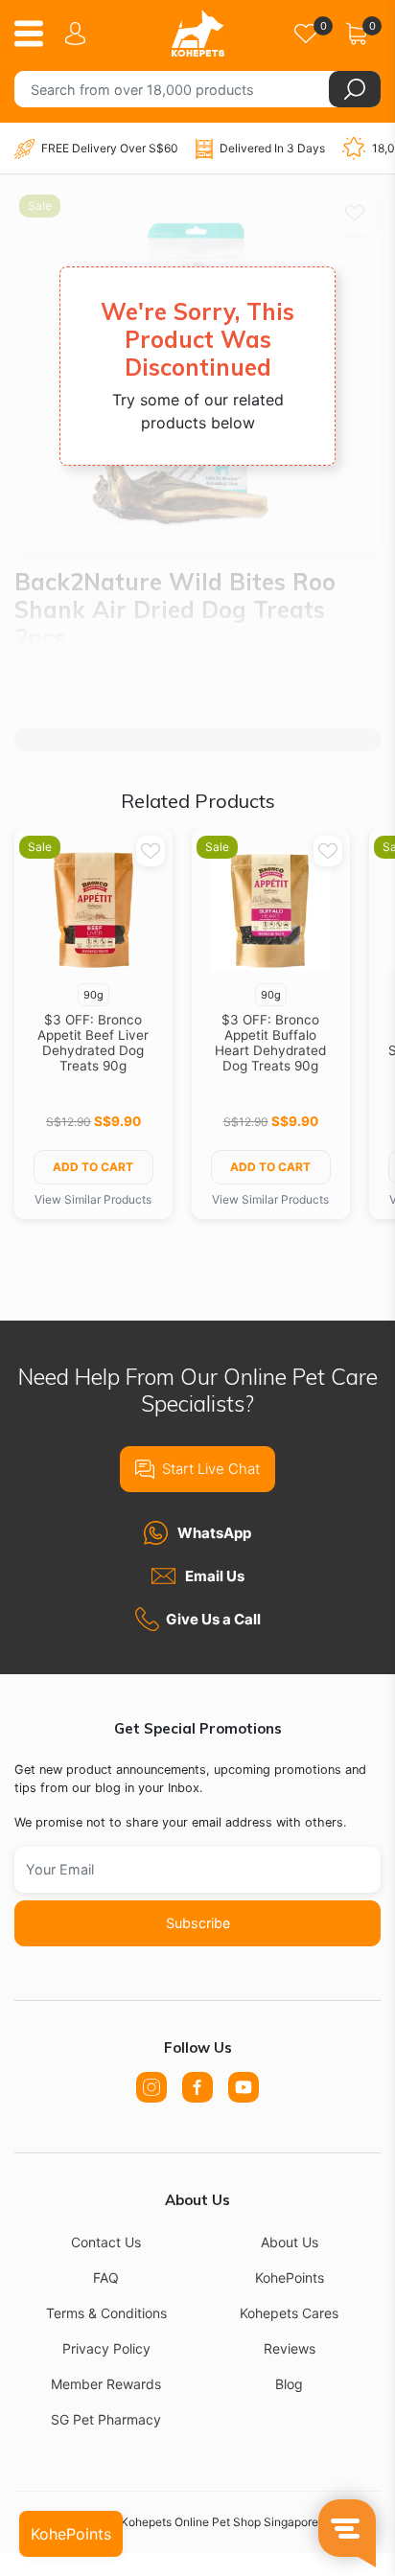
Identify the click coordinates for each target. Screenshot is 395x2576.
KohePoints (290, 2277)
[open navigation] (36, 34)
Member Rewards (106, 2384)
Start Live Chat (211, 1469)
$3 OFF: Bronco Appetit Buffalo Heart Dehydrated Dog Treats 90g (270, 1043)
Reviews (290, 2348)
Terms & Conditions (106, 2313)
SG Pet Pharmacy (106, 2419)
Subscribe (198, 1923)
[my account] (79, 34)
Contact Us (106, 2242)
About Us (290, 2242)
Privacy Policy (106, 2348)
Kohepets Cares (289, 2313)
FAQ (106, 2277)
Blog (289, 2384)
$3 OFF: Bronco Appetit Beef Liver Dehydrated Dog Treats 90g (93, 1043)
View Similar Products (93, 1199)
